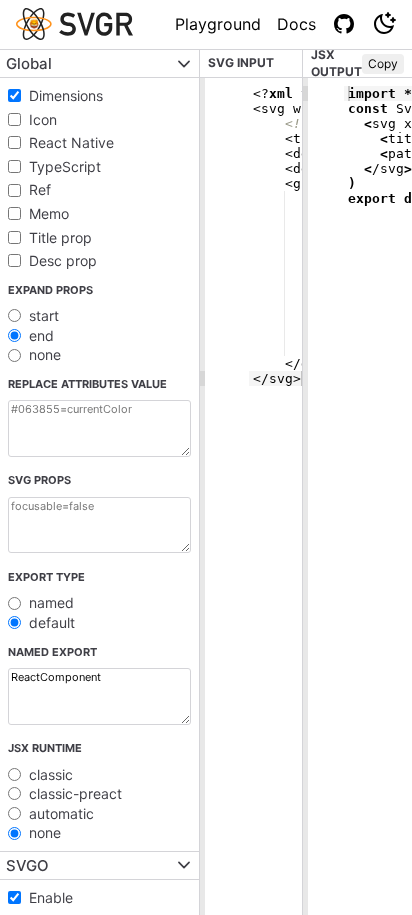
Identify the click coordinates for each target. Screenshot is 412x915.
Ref (40, 189)
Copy (383, 63)
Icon (43, 119)
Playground (218, 24)
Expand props (50, 290)
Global (29, 63)
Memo (49, 213)
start (44, 315)
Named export (52, 652)
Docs (296, 24)
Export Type (46, 577)
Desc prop (63, 260)
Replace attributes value (87, 384)
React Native (71, 142)
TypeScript (65, 166)
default (52, 622)
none (45, 354)
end (41, 335)
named (51, 602)
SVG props (39, 480)
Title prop (60, 237)
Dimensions (66, 95)
